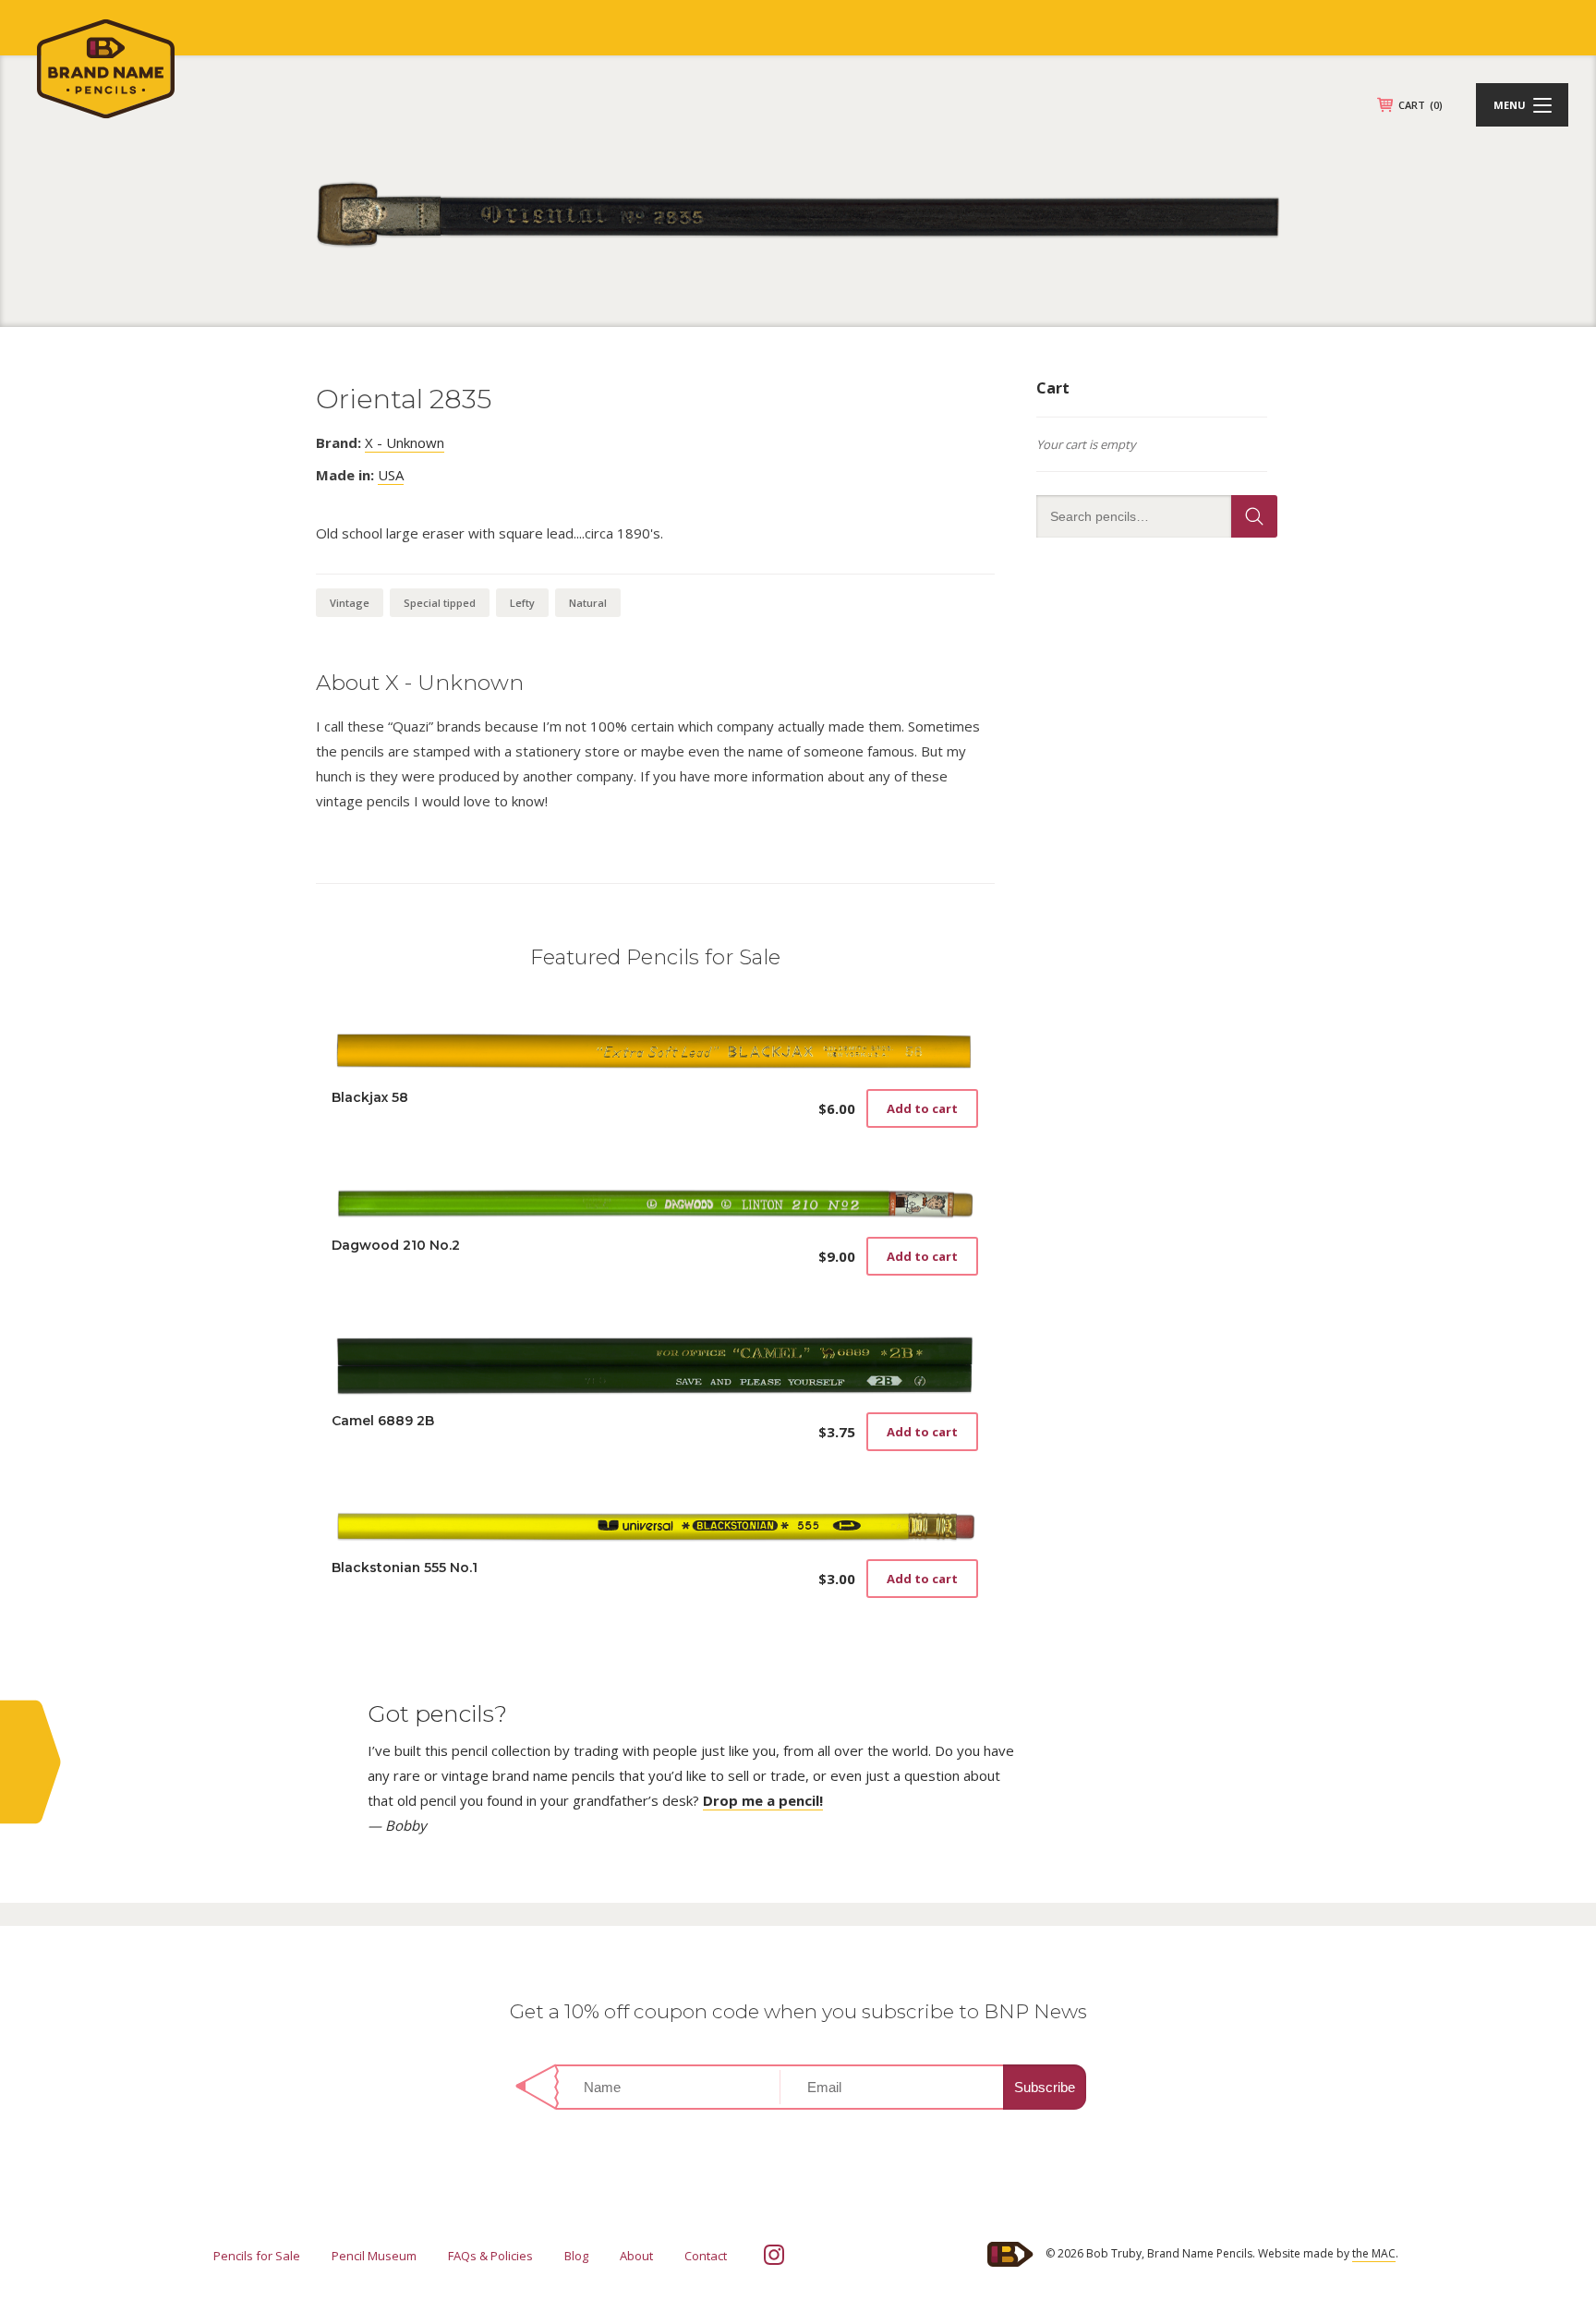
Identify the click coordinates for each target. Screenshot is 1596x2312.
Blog (576, 2256)
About (636, 2256)
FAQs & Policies (490, 2256)
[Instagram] (774, 2255)
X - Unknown (405, 442)
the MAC (1374, 2253)
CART (1421, 105)
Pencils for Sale (257, 2256)
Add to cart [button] (922, 1108)
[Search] (1254, 516)
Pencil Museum (374, 2256)
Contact (706, 2256)
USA (391, 475)
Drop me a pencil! (763, 1800)
